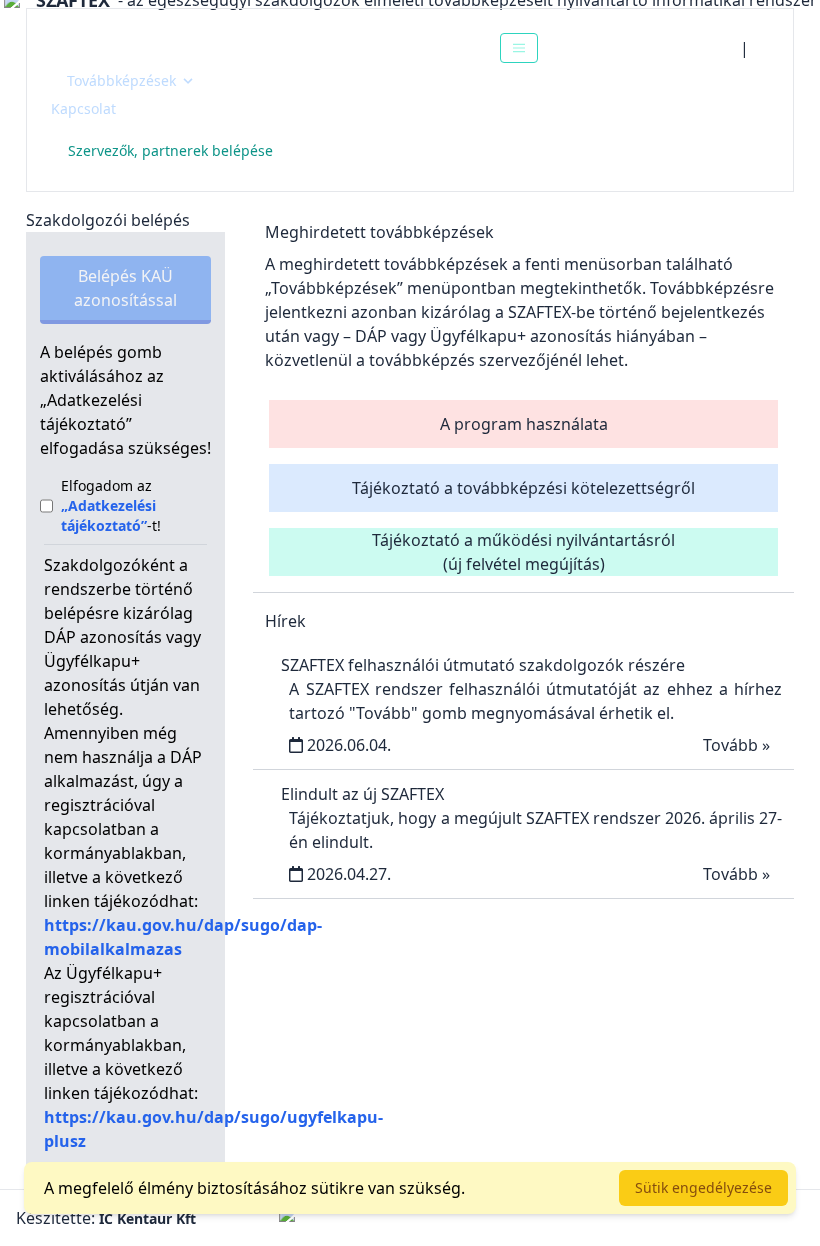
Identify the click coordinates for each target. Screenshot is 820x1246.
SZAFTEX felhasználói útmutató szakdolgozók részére (483, 665)
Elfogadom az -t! (111, 505)
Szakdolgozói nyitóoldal (162, 47)
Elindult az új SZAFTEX (362, 794)
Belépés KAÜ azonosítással (125, 288)
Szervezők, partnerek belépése (170, 150)
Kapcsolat (83, 108)
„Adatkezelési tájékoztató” (108, 515)
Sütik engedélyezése (703, 1187)
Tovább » (736, 745)
